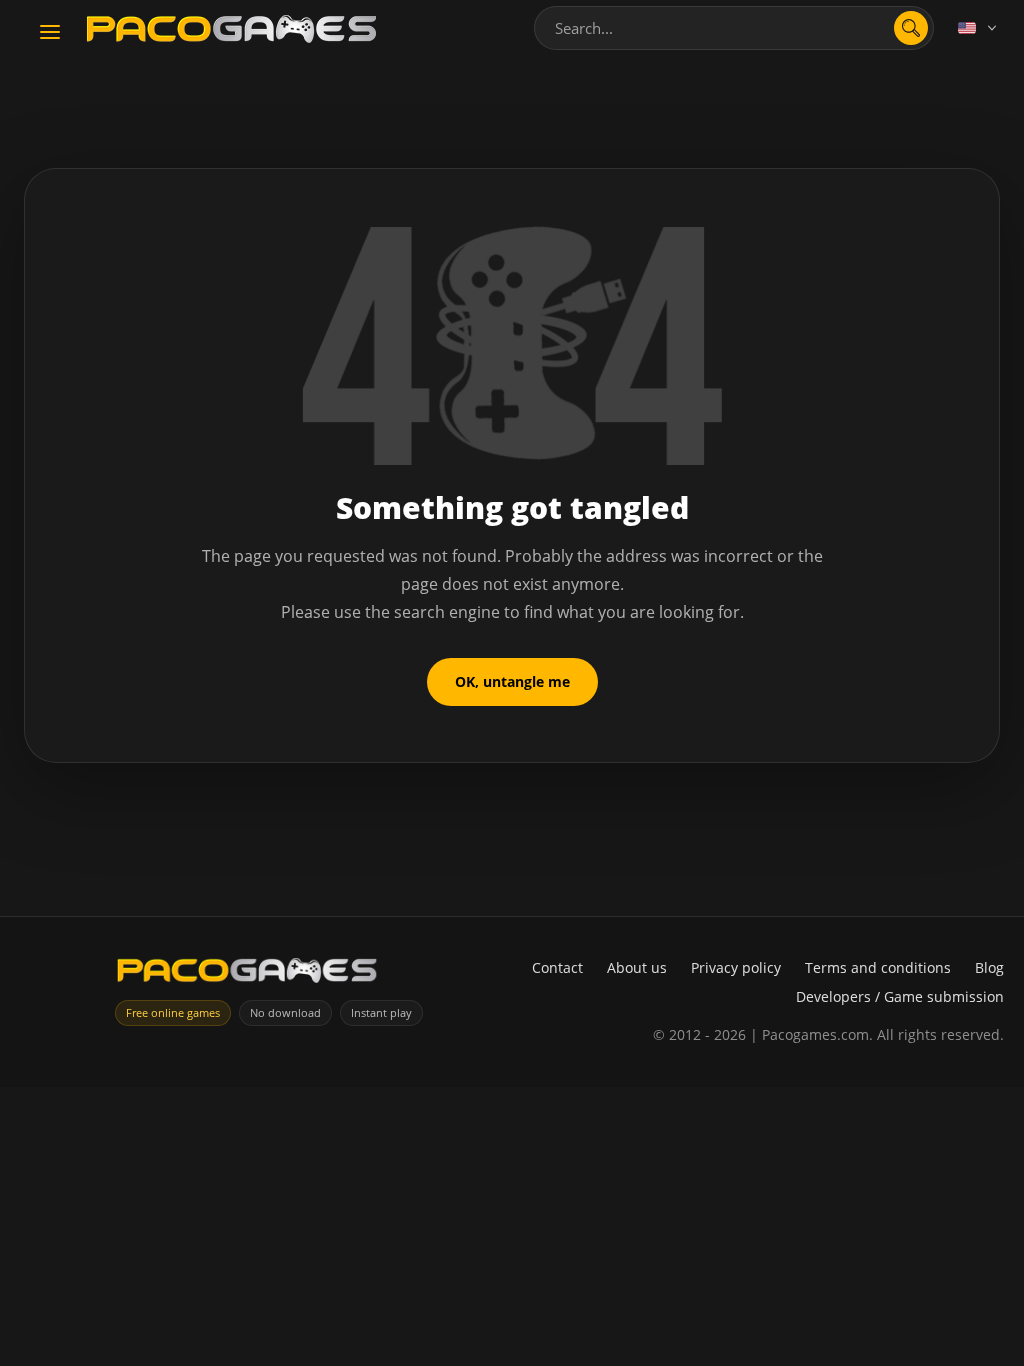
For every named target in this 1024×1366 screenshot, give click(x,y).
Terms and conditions (878, 967)
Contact (557, 967)
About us (637, 967)
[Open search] (911, 28)
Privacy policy (736, 967)
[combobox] (734, 28)
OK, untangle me (512, 681)
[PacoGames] (247, 974)
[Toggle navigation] (50, 33)
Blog (989, 967)
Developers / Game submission (900, 996)
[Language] (979, 28)
